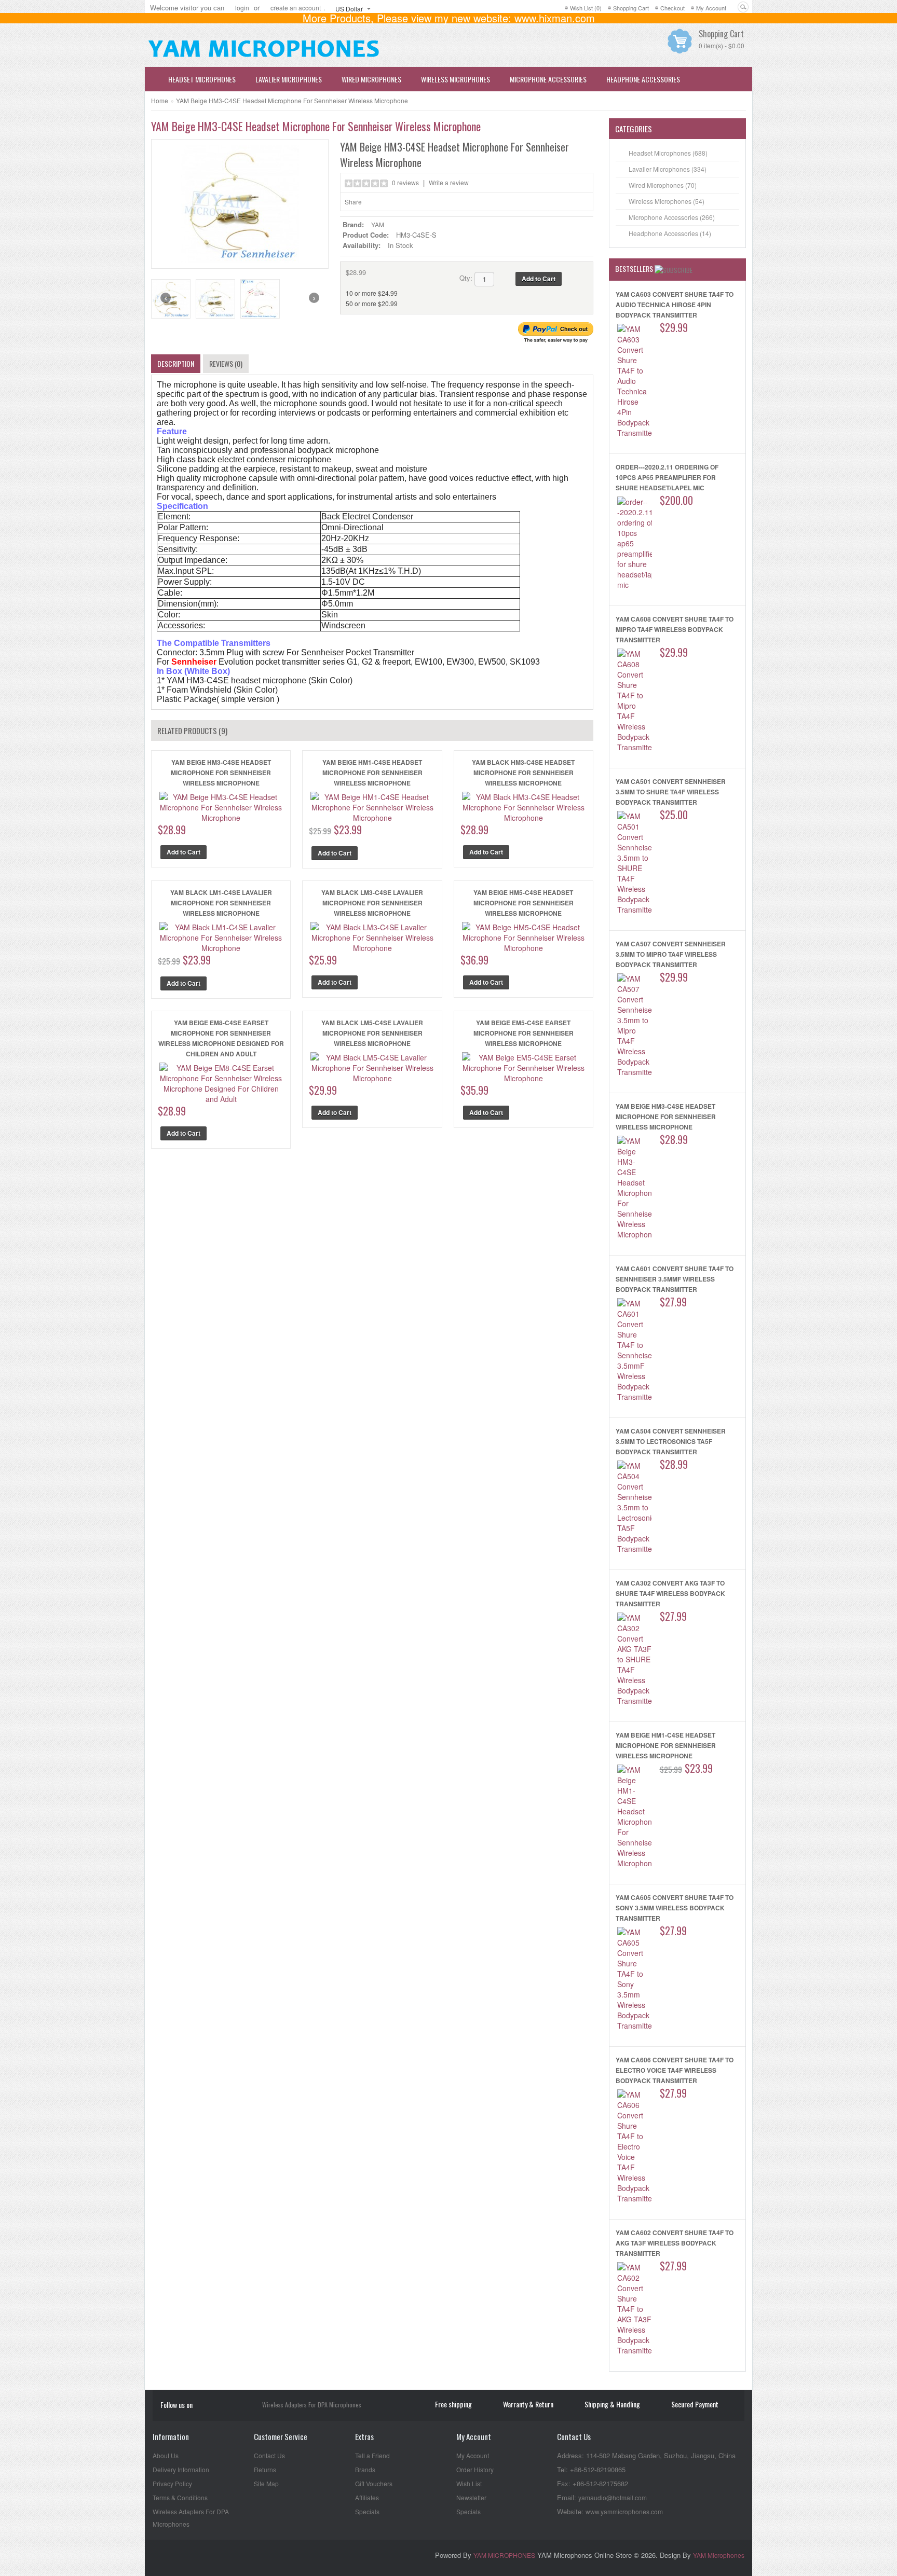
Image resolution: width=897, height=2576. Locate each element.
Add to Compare (581, 279)
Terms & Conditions (180, 2497)
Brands (365, 2469)
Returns (265, 2469)
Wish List (469, 2483)
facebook (220, 2406)
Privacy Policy (172, 2483)
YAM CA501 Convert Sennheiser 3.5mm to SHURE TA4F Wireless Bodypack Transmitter (671, 792)
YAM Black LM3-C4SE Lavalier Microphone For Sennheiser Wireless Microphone (372, 903)
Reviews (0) (226, 363)
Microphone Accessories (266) (672, 217)
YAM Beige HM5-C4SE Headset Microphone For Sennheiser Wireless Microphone (524, 903)
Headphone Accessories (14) (670, 233)
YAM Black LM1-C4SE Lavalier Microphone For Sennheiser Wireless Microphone (221, 903)
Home (160, 100)
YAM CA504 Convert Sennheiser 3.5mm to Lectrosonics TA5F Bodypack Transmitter (671, 1441)
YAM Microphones (719, 2555)
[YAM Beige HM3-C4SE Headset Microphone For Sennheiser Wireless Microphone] (240, 203)
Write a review (449, 182)
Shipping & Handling (612, 2404)
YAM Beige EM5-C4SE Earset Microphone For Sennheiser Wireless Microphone (524, 1033)
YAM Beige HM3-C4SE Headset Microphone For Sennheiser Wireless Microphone (292, 100)
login (242, 8)
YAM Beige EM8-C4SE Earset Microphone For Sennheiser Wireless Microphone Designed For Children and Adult (221, 1038)
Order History (475, 2469)
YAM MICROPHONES (504, 2555)
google (250, 2406)
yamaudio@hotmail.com (613, 2497)
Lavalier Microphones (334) (668, 169)
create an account (296, 8)
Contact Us (269, 2455)
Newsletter (471, 2497)
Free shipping (453, 2404)
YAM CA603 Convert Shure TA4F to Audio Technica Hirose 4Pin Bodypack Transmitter (675, 305)
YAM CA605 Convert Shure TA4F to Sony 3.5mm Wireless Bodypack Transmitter (675, 1908)
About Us (166, 2455)
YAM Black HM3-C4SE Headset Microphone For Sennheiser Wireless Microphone (523, 773)
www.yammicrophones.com (624, 2511)
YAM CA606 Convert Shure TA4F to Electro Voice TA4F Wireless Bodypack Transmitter (675, 2070)
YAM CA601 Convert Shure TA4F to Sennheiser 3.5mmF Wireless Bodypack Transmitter (675, 1279)
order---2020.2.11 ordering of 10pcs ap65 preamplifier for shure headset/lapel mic (667, 477)
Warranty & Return (528, 2404)
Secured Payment (695, 2404)
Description (176, 363)
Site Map (266, 2483)
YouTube (205, 2406)
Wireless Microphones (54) (667, 201)
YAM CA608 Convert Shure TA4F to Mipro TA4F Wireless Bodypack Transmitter (675, 629)
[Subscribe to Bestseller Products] (674, 269)
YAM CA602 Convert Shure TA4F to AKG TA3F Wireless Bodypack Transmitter (675, 2243)
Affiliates (367, 2497)
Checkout (672, 8)
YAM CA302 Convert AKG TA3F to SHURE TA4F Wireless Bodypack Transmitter (670, 1593)
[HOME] (153, 79)
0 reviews (405, 182)
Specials (367, 2511)
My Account (711, 8)
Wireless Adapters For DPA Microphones (312, 2405)
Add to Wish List (568, 279)
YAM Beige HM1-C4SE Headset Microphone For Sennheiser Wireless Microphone (372, 773)
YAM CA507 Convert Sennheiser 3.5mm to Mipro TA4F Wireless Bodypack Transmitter (671, 954)
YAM (378, 224)
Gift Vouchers (374, 2483)
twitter (235, 2406)
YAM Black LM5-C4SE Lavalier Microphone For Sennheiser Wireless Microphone (372, 1033)
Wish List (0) (586, 8)
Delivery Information (181, 2469)
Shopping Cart (631, 8)
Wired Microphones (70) (663, 185)
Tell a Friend (372, 2455)
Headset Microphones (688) (668, 153)
